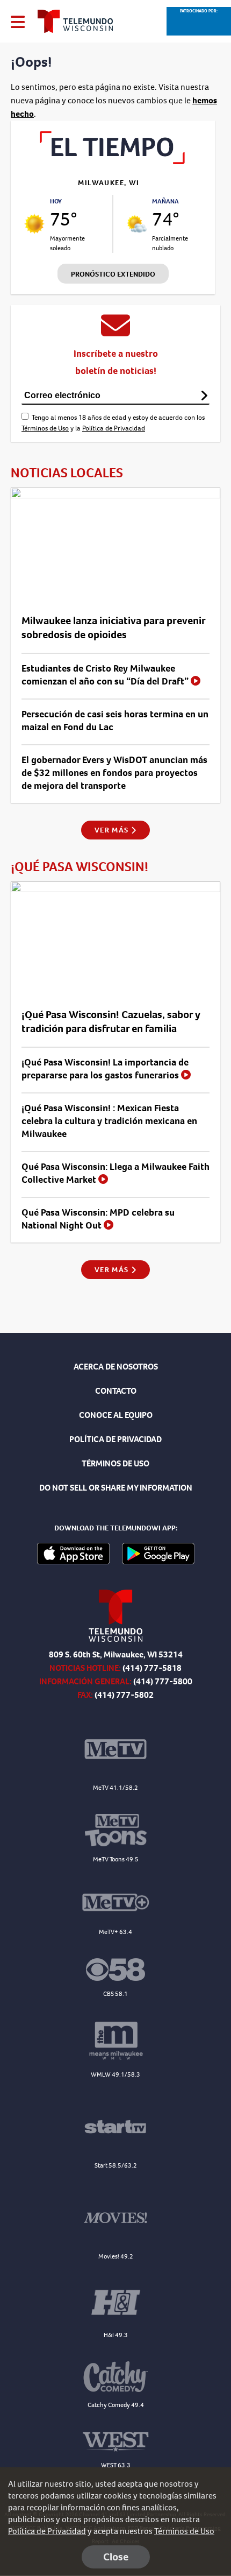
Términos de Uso (45, 428)
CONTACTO (116, 1391)
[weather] (34, 224)
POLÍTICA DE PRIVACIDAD (115, 1439)
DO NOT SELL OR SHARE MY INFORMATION (116, 1488)
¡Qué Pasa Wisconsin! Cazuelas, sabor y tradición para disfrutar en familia (111, 1022)
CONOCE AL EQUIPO (116, 1415)
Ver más (113, 830)
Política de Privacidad (114, 428)
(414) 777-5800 (163, 1681)
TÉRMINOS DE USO (115, 1463)
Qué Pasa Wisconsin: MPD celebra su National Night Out (98, 1219)
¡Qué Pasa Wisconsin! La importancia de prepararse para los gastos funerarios (105, 1069)
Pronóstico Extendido (113, 274)
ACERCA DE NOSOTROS (116, 1367)
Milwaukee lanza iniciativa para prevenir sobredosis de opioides (113, 628)
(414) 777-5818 (152, 1668)
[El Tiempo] (113, 161)
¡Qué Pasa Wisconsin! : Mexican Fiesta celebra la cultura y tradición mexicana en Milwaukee (109, 1121)
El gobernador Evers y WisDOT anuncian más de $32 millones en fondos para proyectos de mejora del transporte (114, 773)
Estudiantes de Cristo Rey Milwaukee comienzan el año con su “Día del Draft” (106, 675)
